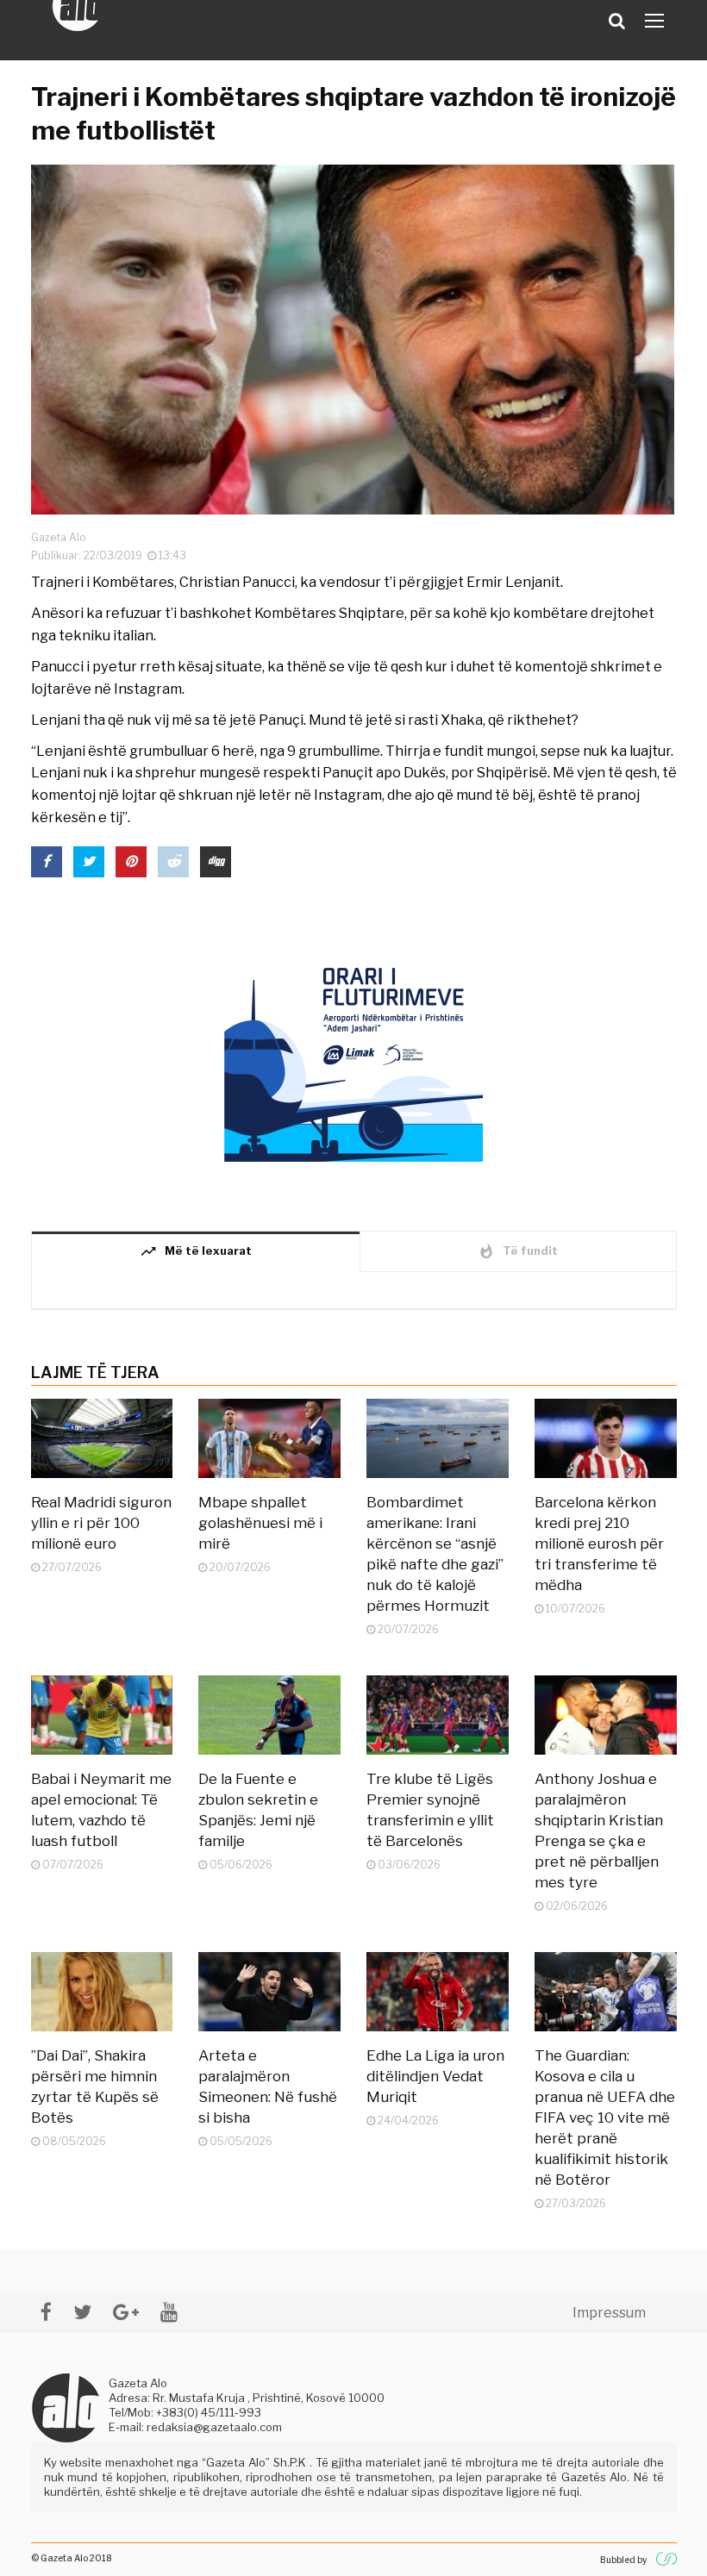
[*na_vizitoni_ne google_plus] (126, 2312)
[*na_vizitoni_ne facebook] (46, 2312)
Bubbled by (623, 2560)
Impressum (609, 2313)
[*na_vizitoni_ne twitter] (82, 2312)
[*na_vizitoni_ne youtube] (169, 2312)
